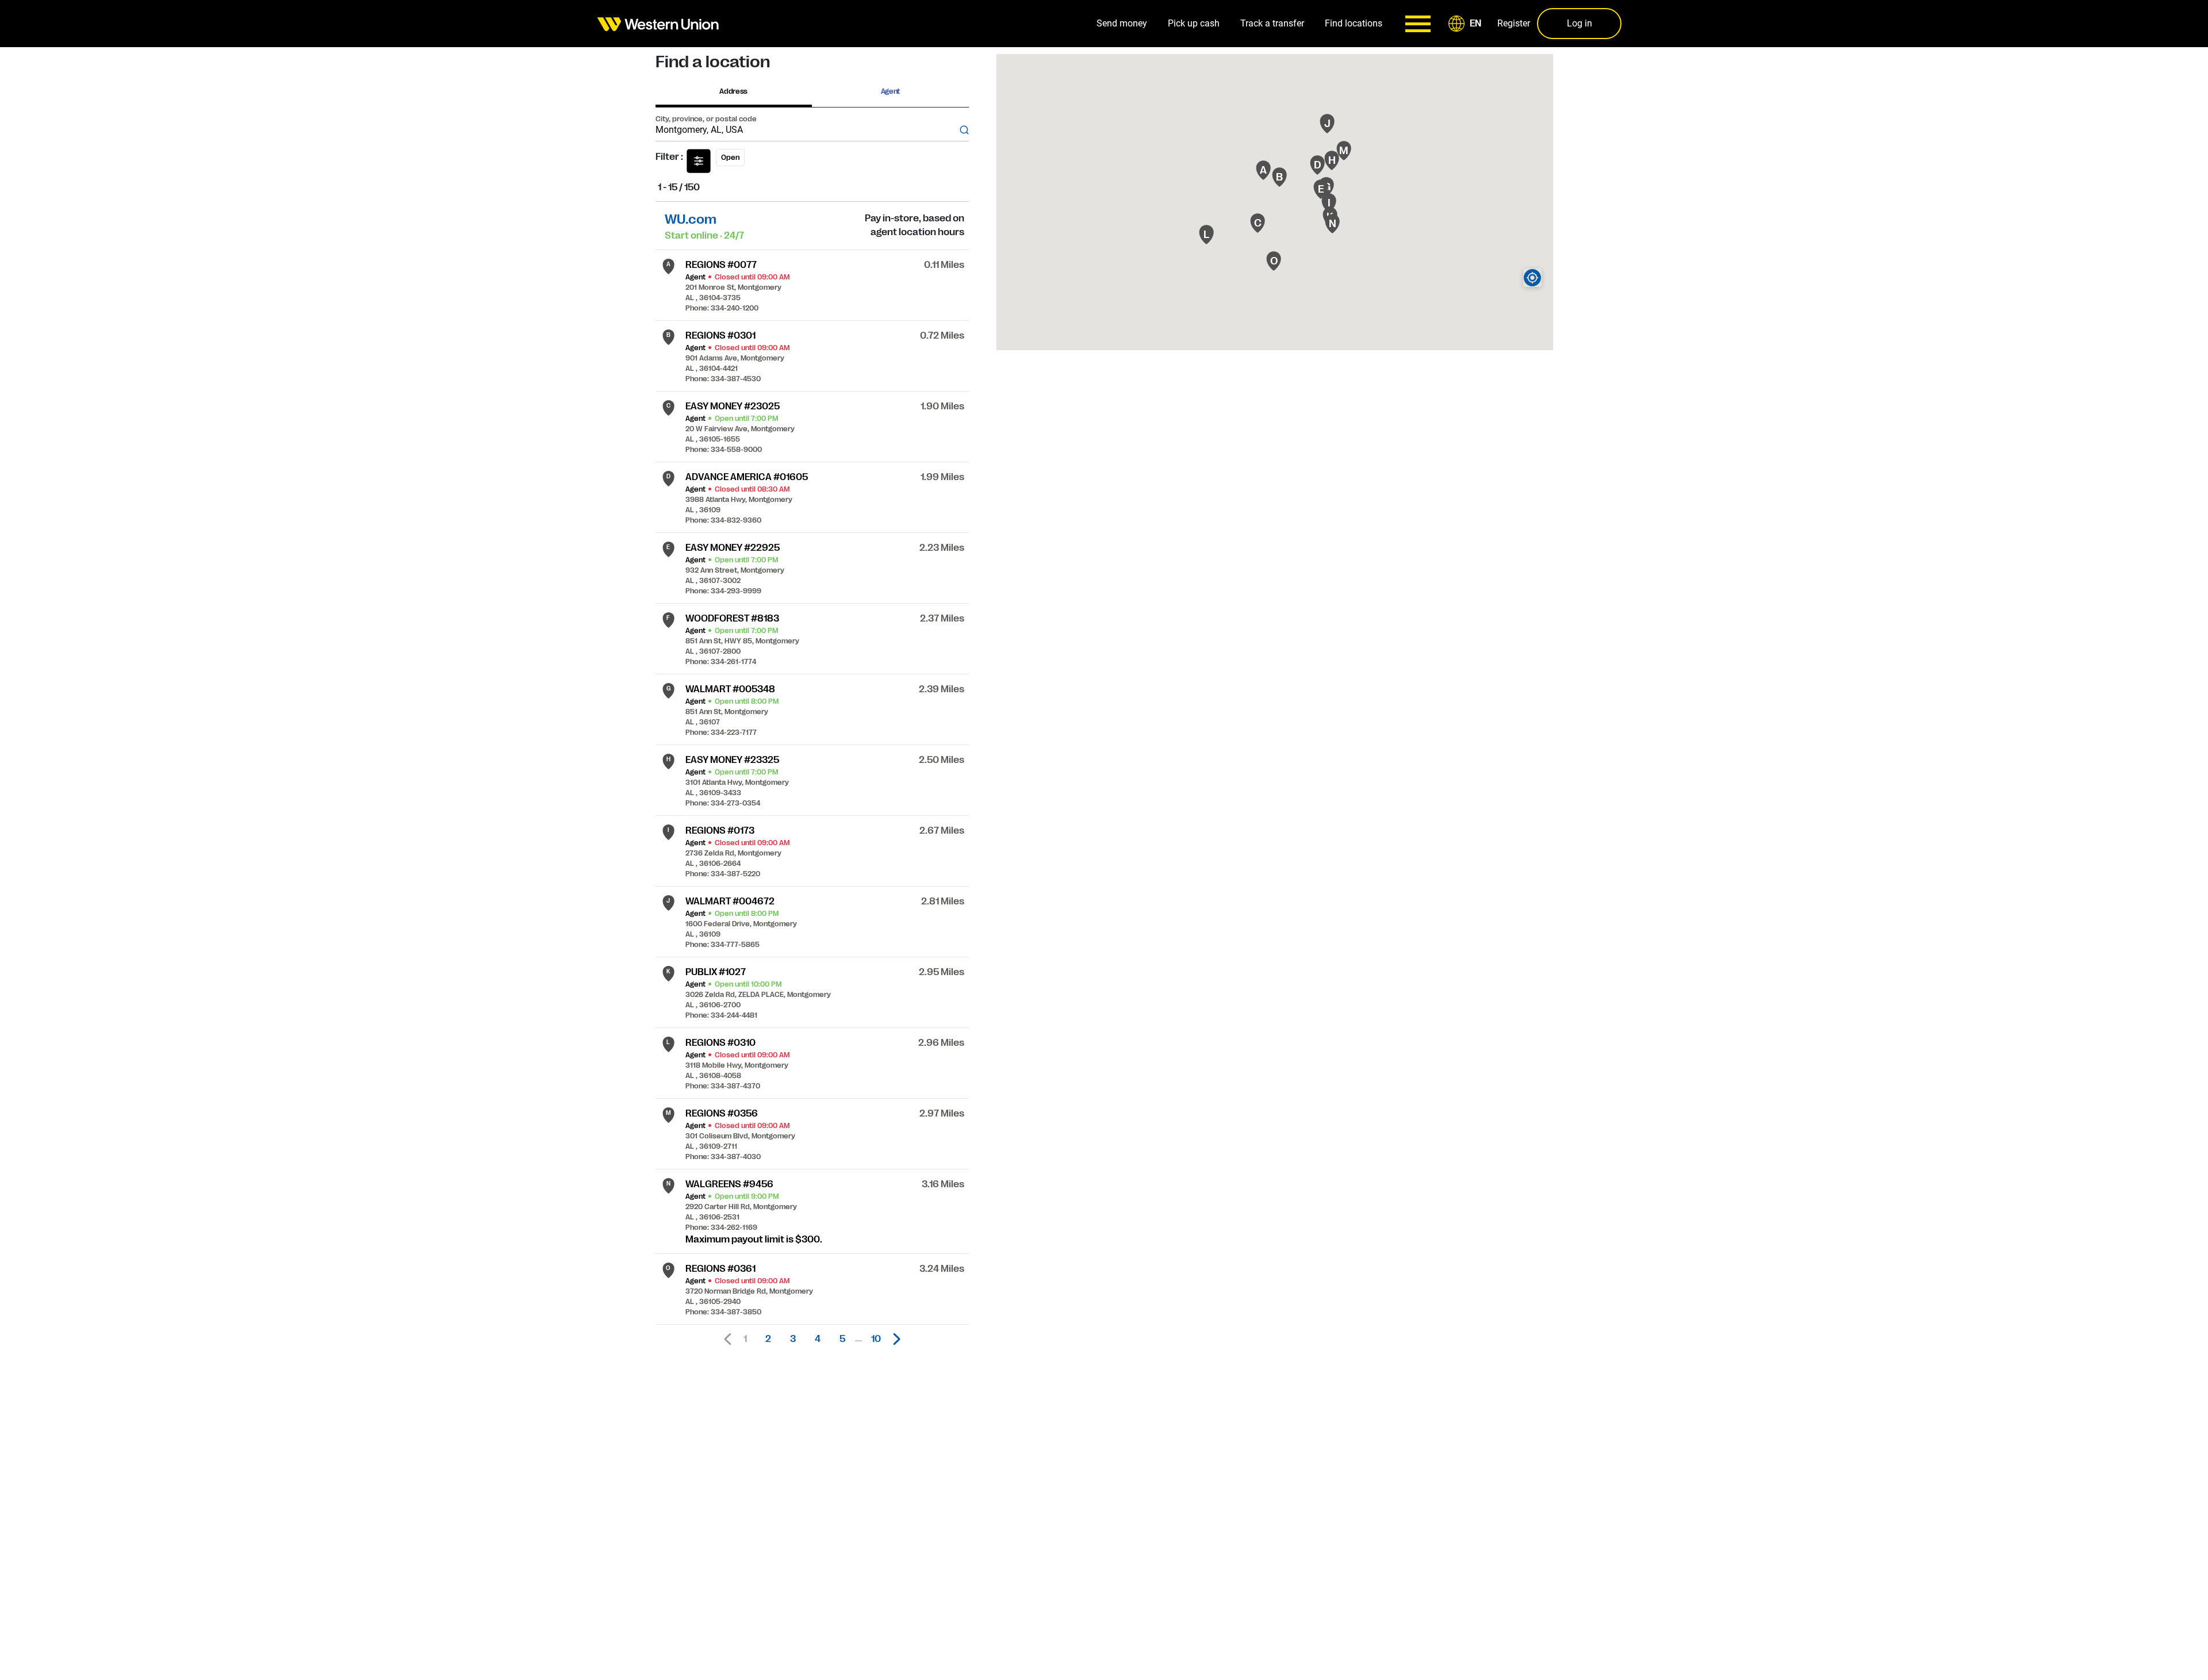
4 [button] (818, 1339)
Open (730, 158)
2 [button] (768, 1339)
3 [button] (793, 1339)
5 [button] (842, 1339)
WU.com (691, 219)
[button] (1467, 24)
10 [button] (876, 1339)
